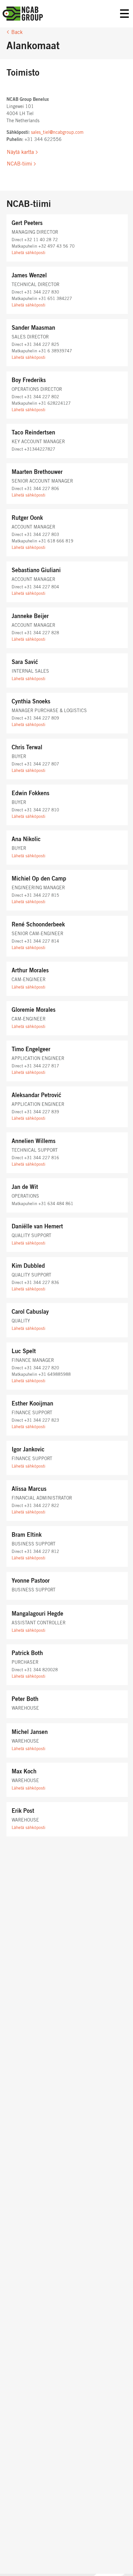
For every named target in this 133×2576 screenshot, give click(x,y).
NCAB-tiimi (19, 164)
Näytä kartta (20, 152)
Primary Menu (125, 14)
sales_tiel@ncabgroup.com (57, 133)
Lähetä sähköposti (29, 253)
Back (17, 32)
